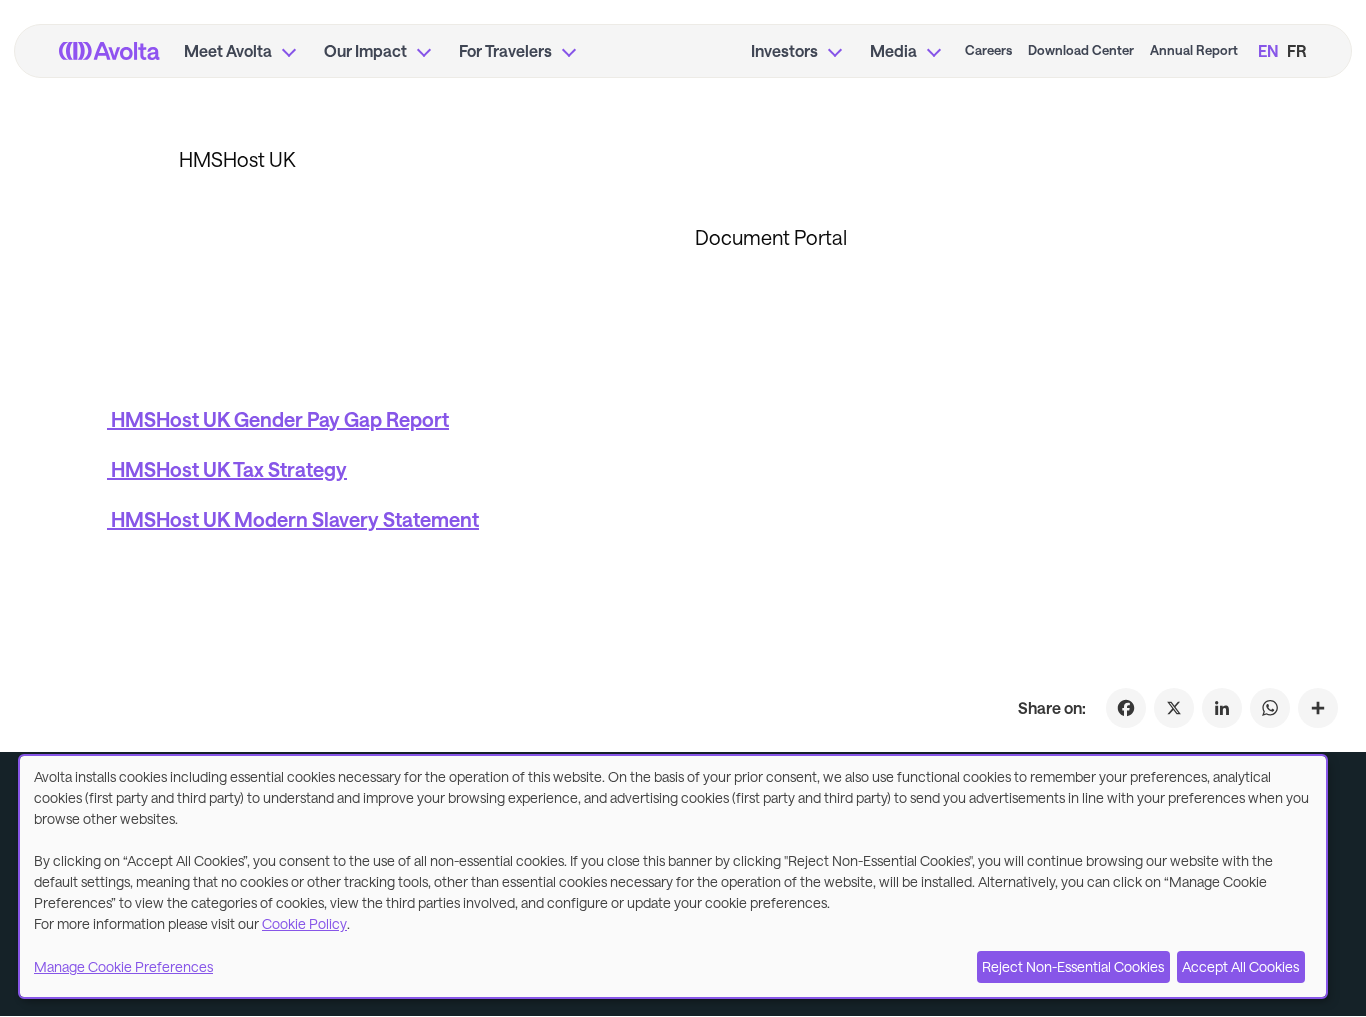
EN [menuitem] (1268, 50)
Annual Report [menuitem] (1194, 50)
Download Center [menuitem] (1081, 50)
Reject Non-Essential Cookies (1073, 966)
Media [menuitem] (893, 50)
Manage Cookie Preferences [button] (123, 966)
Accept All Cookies (1240, 966)
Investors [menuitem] (784, 50)
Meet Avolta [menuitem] (228, 50)
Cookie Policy (304, 923)
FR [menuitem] (1297, 50)
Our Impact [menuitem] (365, 50)
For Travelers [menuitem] (505, 50)
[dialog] (673, 876)
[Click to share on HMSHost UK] (1318, 708)
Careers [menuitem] (988, 50)
